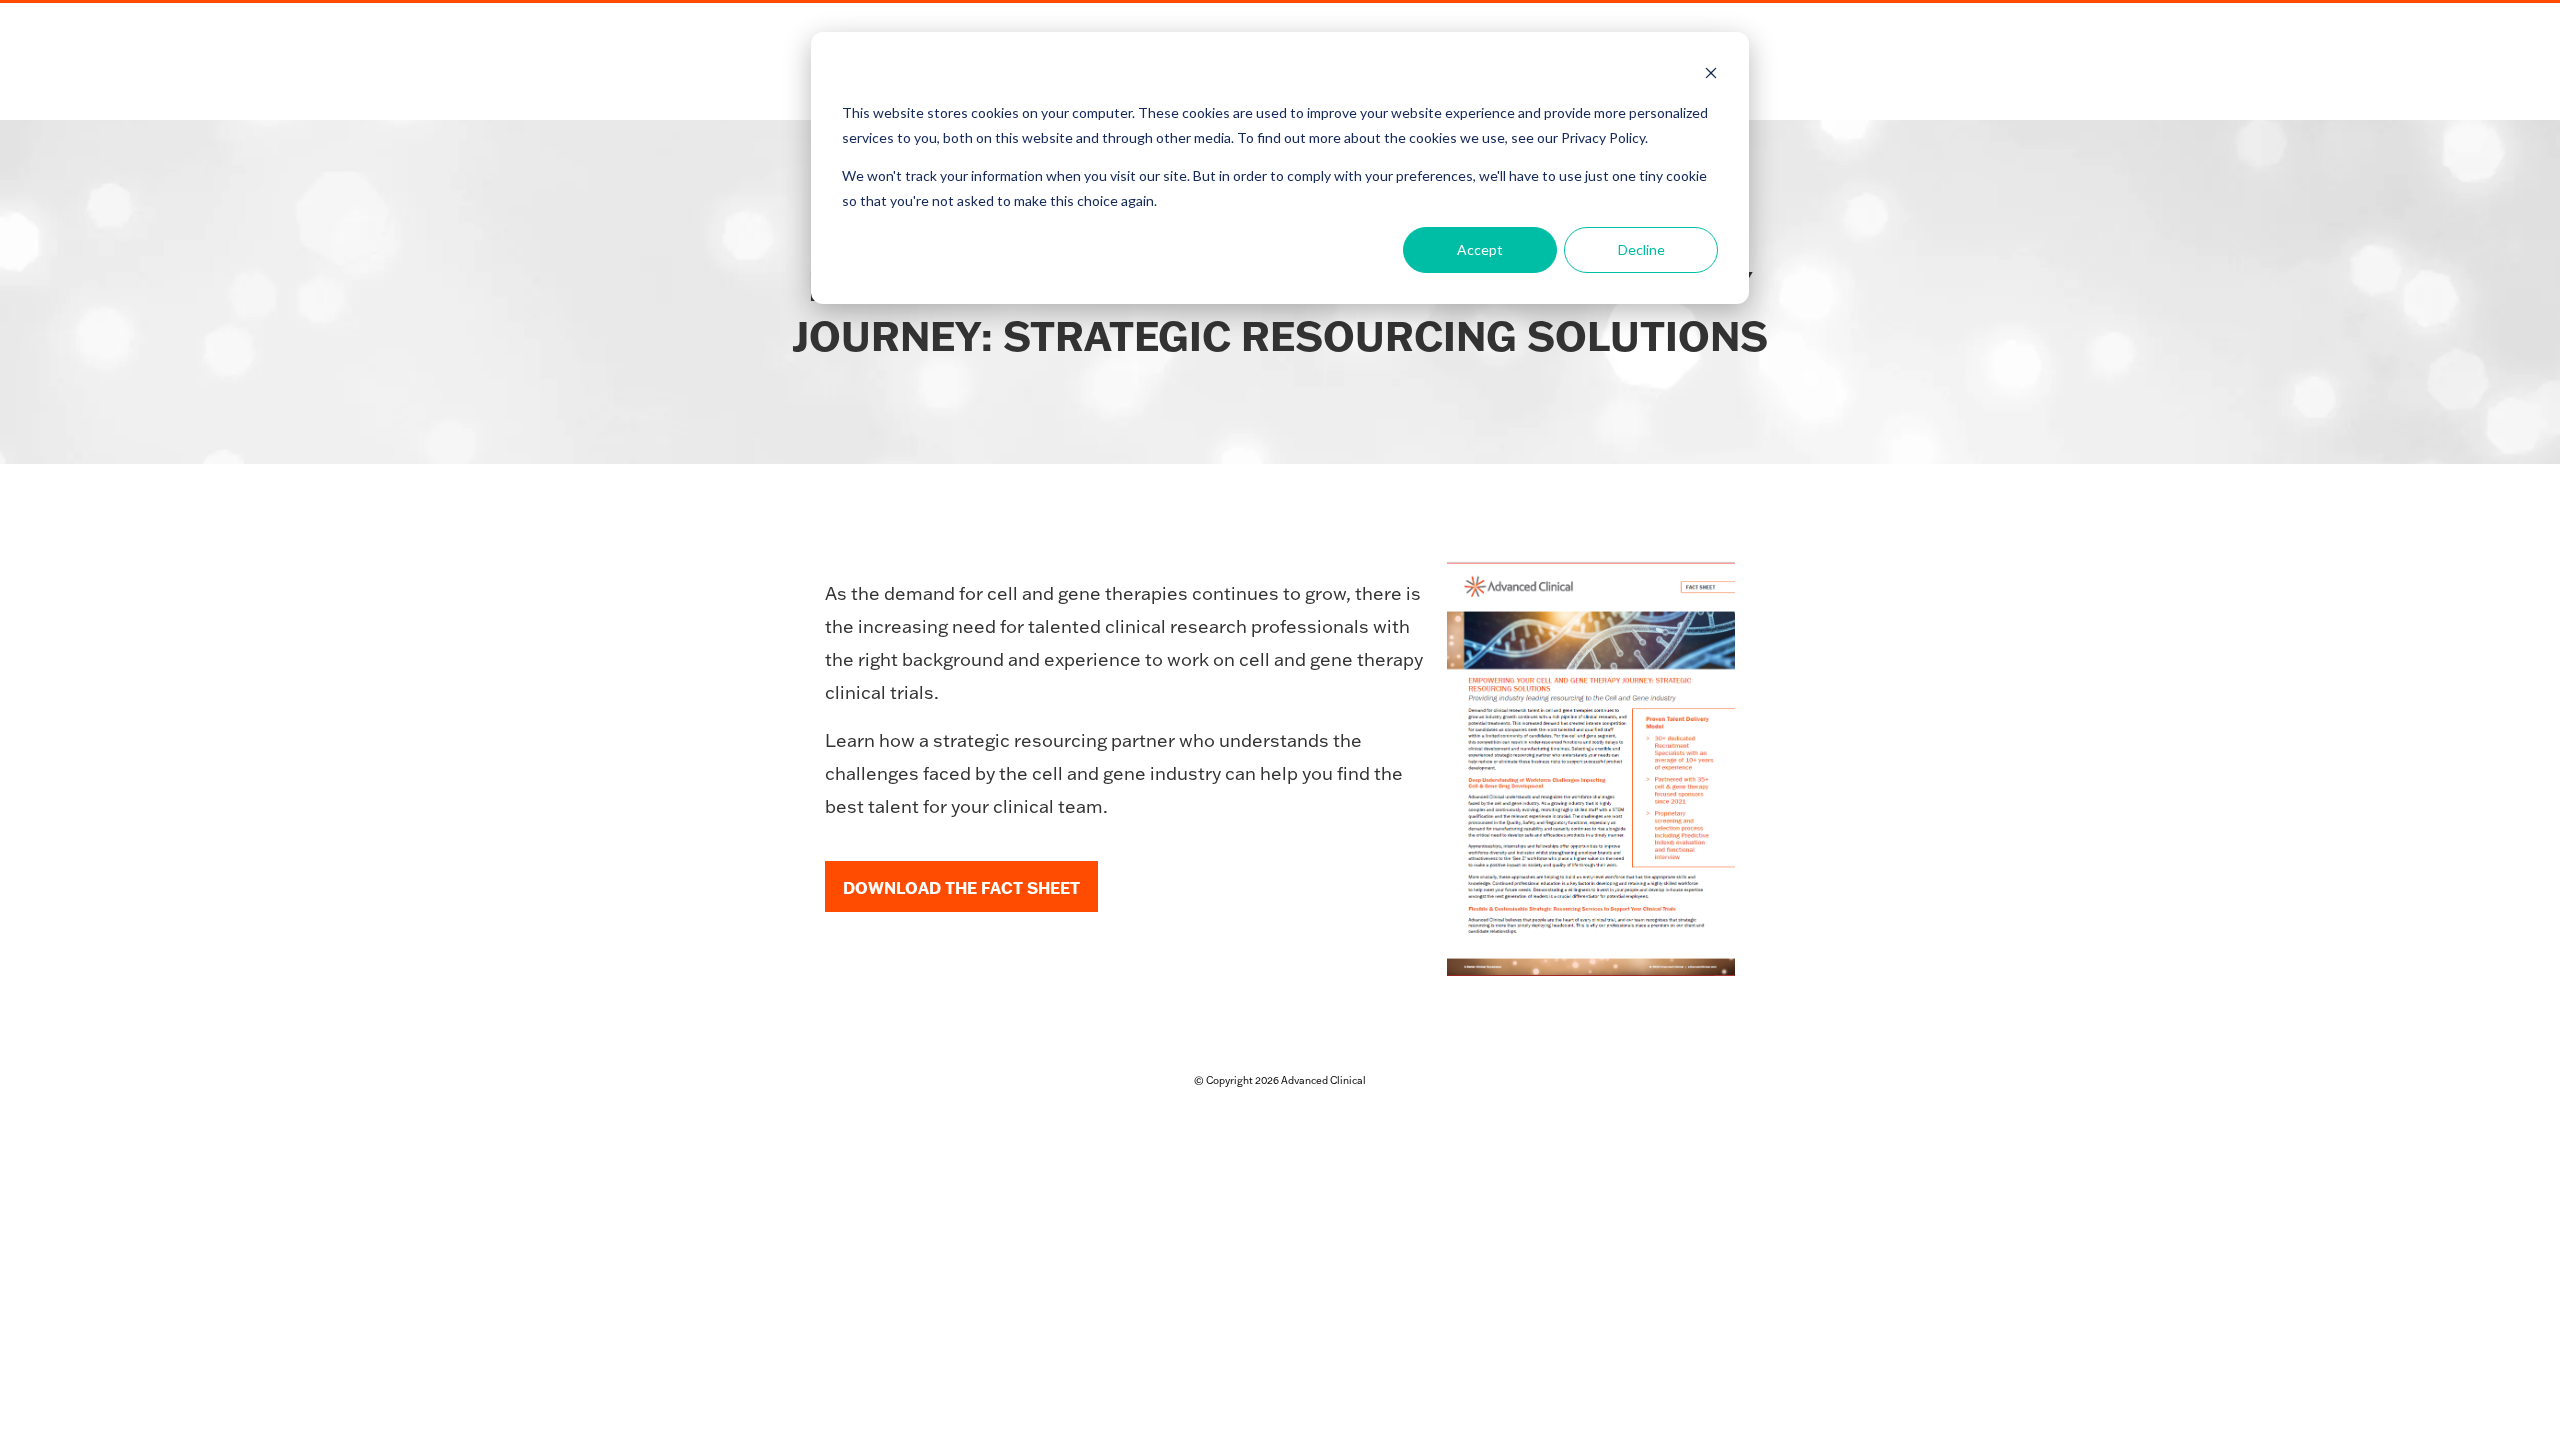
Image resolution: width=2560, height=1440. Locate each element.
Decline (1641, 249)
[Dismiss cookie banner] (1711, 75)
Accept (1480, 249)
